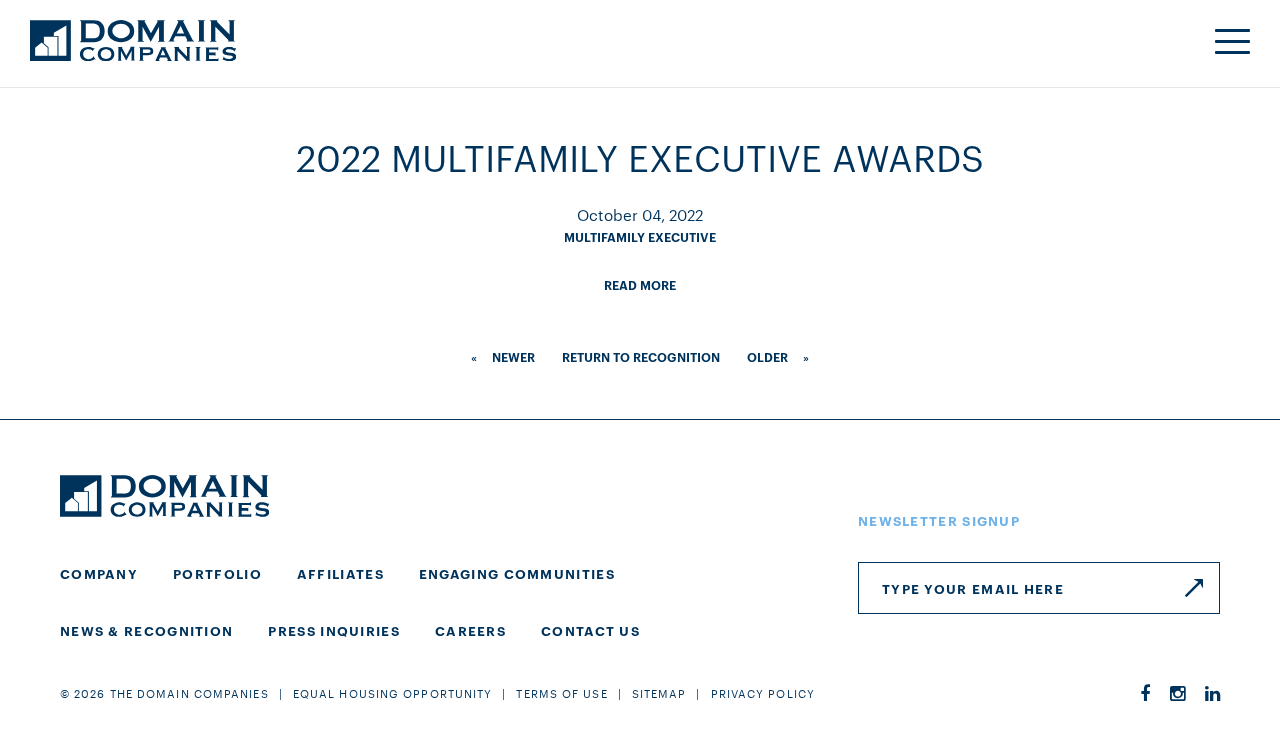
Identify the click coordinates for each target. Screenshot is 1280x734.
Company (99, 573)
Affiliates (340, 573)
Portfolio (217, 573)
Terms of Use (561, 693)
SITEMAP (659, 693)
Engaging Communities (517, 573)
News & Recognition (146, 630)
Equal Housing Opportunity (393, 693)
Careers (470, 630)
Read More (640, 284)
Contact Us (590, 630)
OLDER (767, 356)
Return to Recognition (641, 356)
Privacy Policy (763, 693)
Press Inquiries (334, 630)
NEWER (513, 356)
